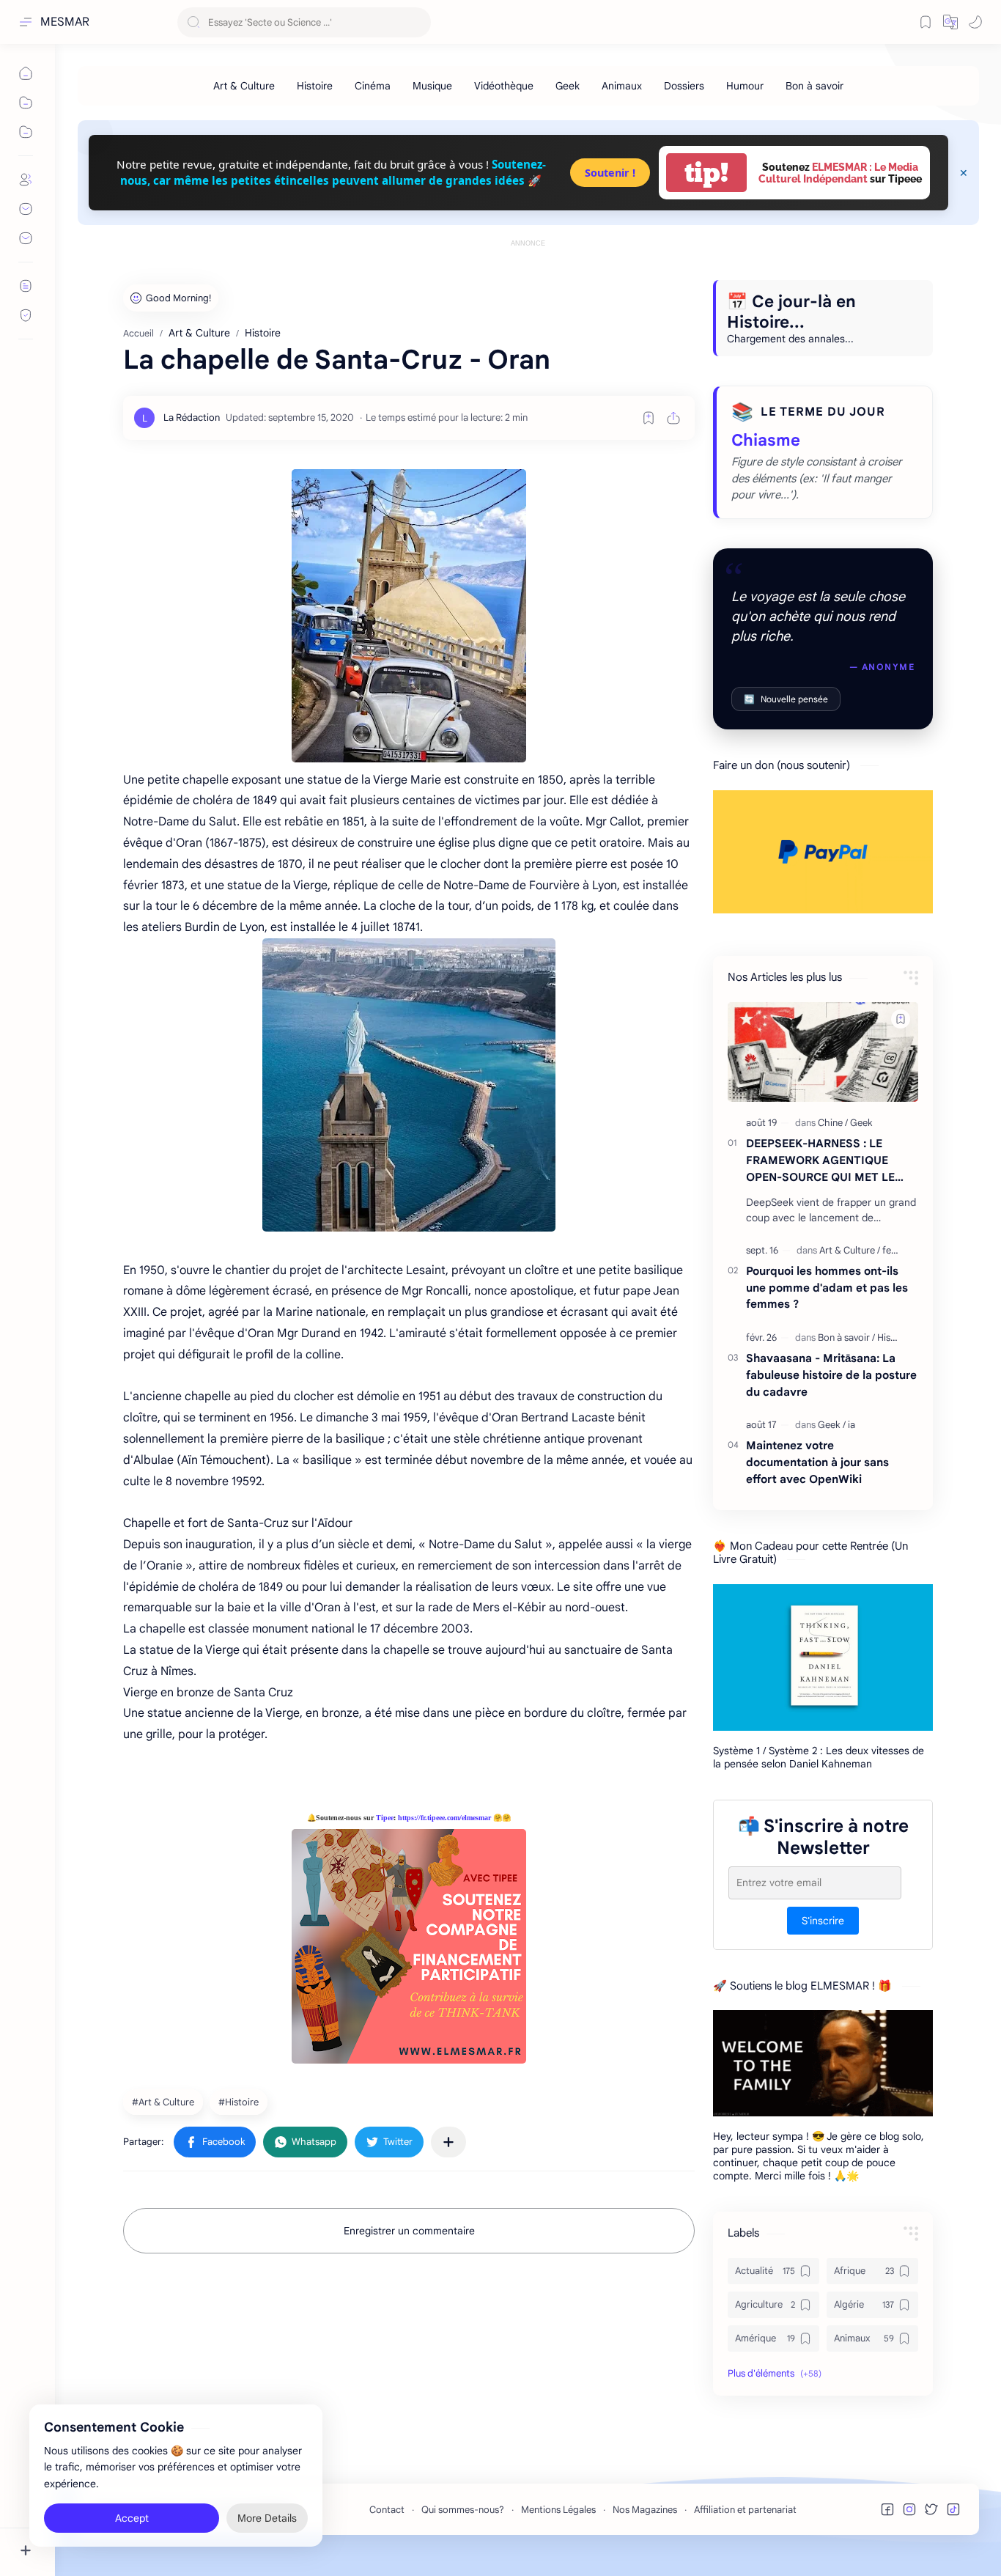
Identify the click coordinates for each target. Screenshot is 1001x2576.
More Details (267, 2517)
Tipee (385, 1818)
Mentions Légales (558, 2510)
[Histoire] (315, 86)
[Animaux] (622, 86)
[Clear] (417, 22)
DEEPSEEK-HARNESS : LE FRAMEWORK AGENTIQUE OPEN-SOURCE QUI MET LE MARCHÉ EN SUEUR (820, 1161)
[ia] (852, 1425)
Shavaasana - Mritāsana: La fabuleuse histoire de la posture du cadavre (831, 1375)
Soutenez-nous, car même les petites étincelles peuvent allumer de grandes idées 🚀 (333, 172)
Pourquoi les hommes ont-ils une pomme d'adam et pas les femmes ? (827, 1288)
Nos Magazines (645, 2510)
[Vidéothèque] (504, 86)
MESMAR (65, 22)
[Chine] (833, 1123)
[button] (950, 22)
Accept (132, 2517)
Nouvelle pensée (786, 699)
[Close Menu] (964, 173)
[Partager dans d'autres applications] (448, 2142)
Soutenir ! (610, 173)
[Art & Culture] (244, 86)
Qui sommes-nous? (463, 2510)
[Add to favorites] (649, 418)
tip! (706, 173)
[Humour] (745, 86)
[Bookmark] (926, 22)
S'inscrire (823, 1920)
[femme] (897, 1250)
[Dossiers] (684, 86)
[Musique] (432, 86)
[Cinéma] (373, 86)
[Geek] (568, 86)
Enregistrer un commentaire (409, 2231)
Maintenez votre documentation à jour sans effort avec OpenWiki (817, 1462)
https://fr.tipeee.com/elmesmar (444, 1818)
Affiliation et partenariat (745, 2510)
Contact (387, 2510)
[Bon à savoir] (815, 86)
